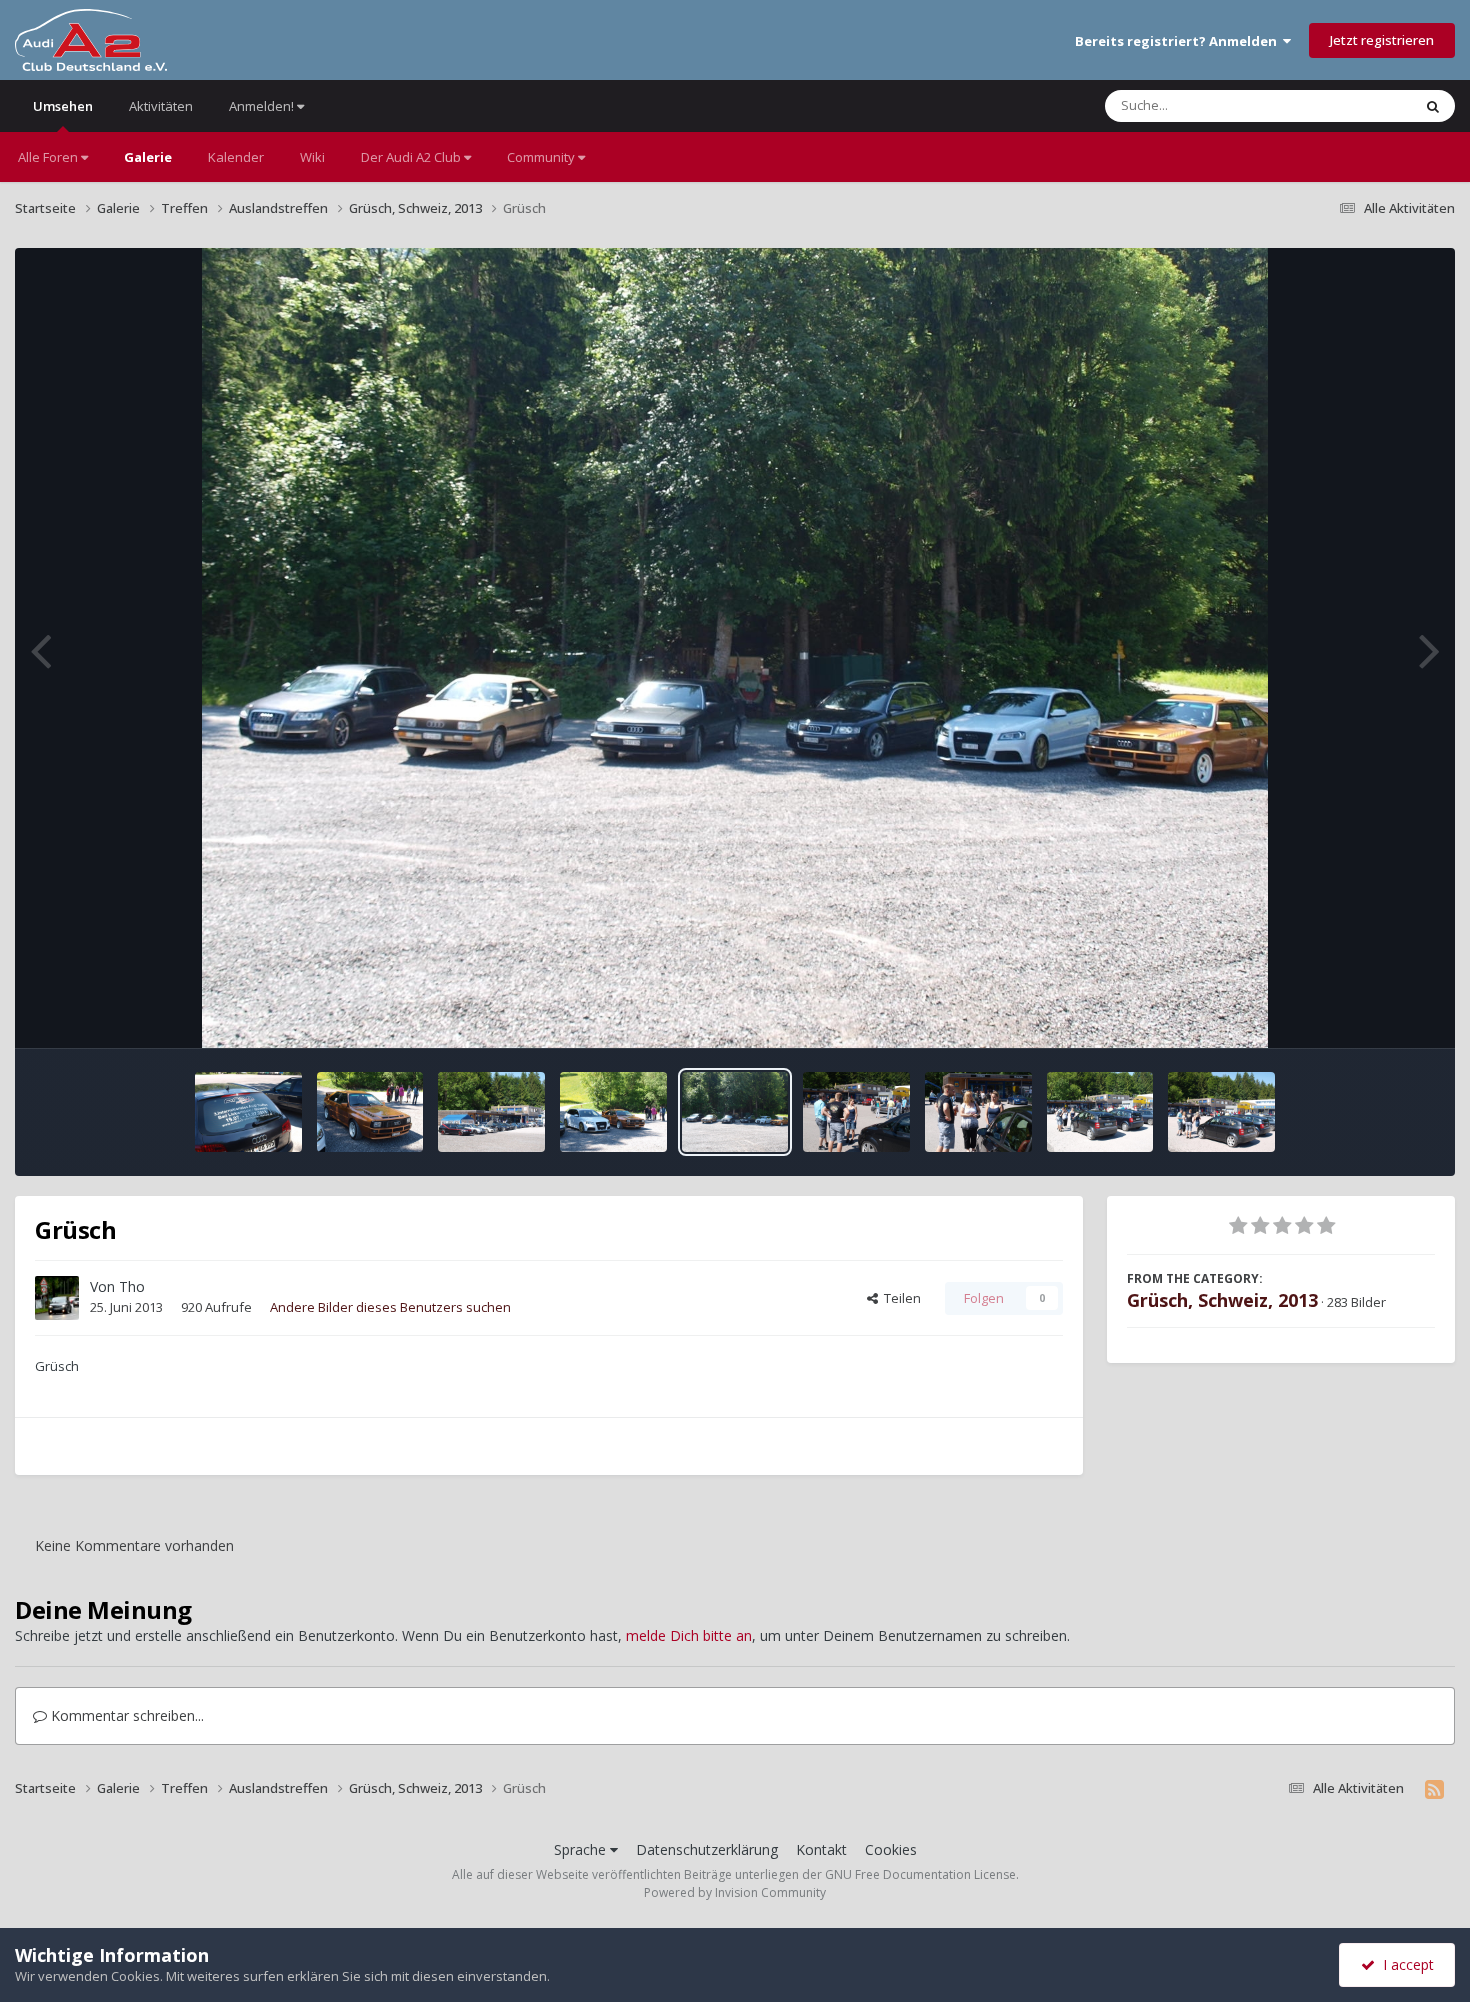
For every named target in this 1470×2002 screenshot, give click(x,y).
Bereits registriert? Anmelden (1179, 41)
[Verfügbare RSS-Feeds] (1434, 1789)
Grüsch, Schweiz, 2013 (1222, 1300)
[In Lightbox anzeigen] (735, 648)
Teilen (899, 1298)
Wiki (312, 157)
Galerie (148, 157)
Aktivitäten (161, 106)
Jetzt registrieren (1382, 40)
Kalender (236, 157)
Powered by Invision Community (735, 1892)
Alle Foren (49, 157)
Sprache (582, 1849)
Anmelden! (263, 106)
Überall (1363, 105)
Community (542, 157)
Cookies (891, 1849)
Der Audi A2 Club (412, 157)
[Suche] (1433, 106)
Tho (132, 1286)
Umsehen (63, 106)
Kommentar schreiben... (125, 1715)
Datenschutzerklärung (707, 1849)
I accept (1404, 1964)
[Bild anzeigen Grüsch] (248, 1112)
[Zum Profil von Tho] (57, 1298)
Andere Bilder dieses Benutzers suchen (390, 1307)
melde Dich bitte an (689, 1635)
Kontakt (821, 1849)
